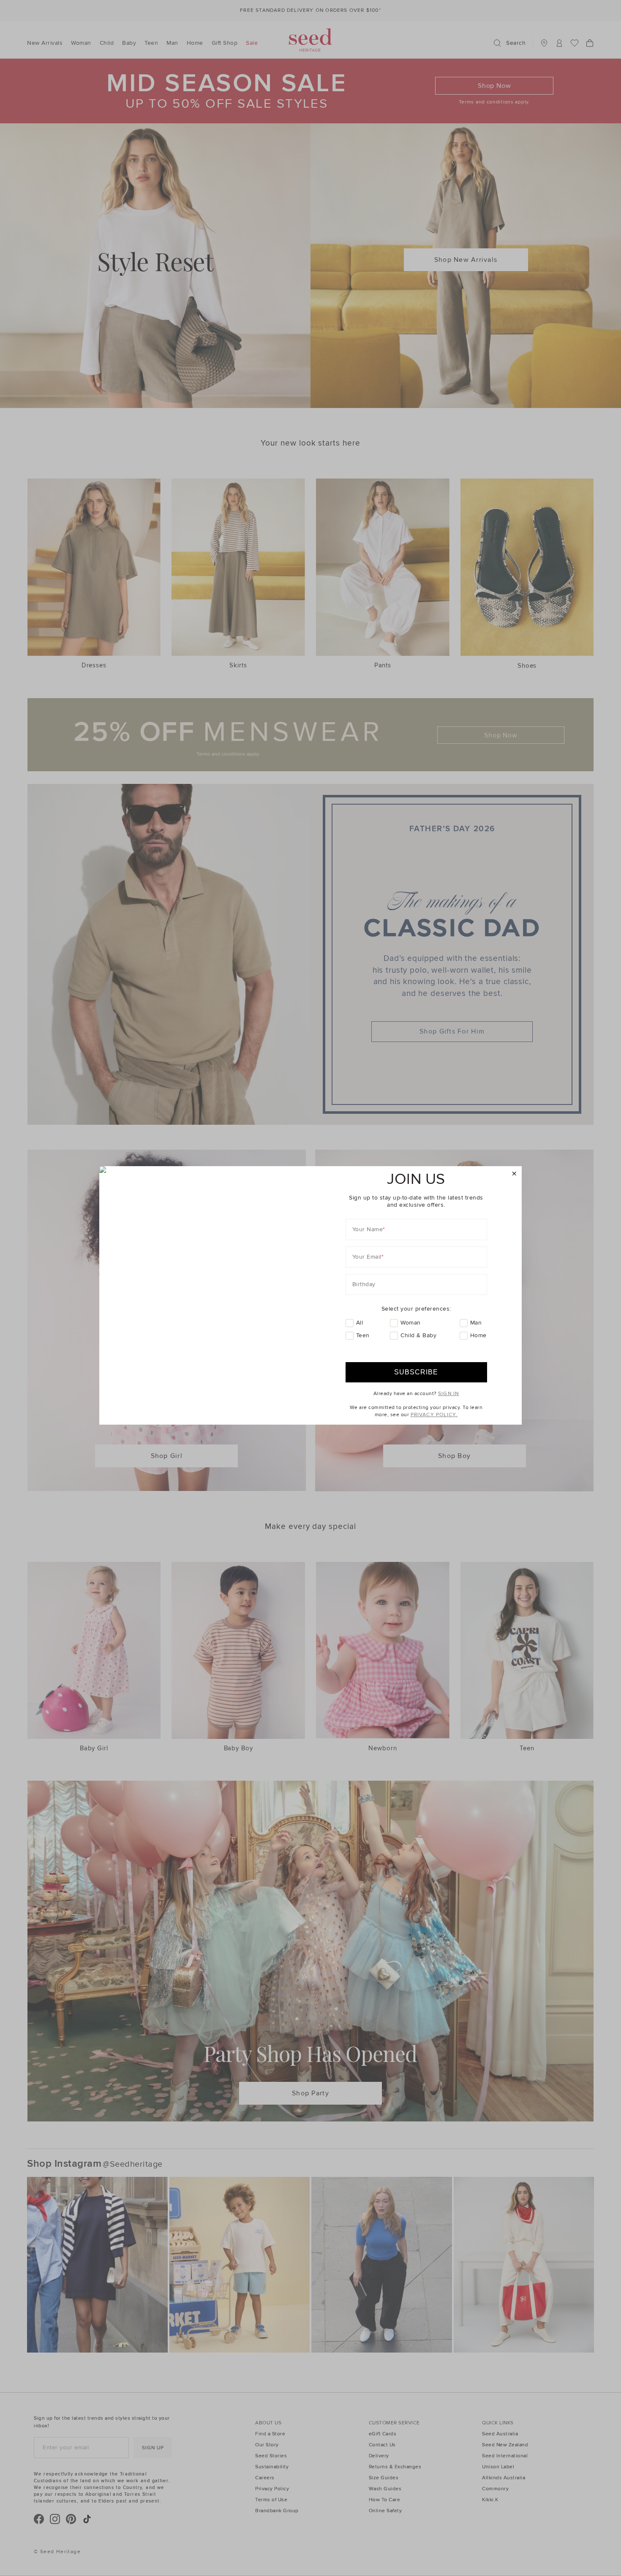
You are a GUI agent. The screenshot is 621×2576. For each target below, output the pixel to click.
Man (476, 1323)
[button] (514, 1174)
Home (478, 1335)
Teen (363, 1335)
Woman (411, 1323)
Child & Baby (418, 1335)
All (360, 1323)
